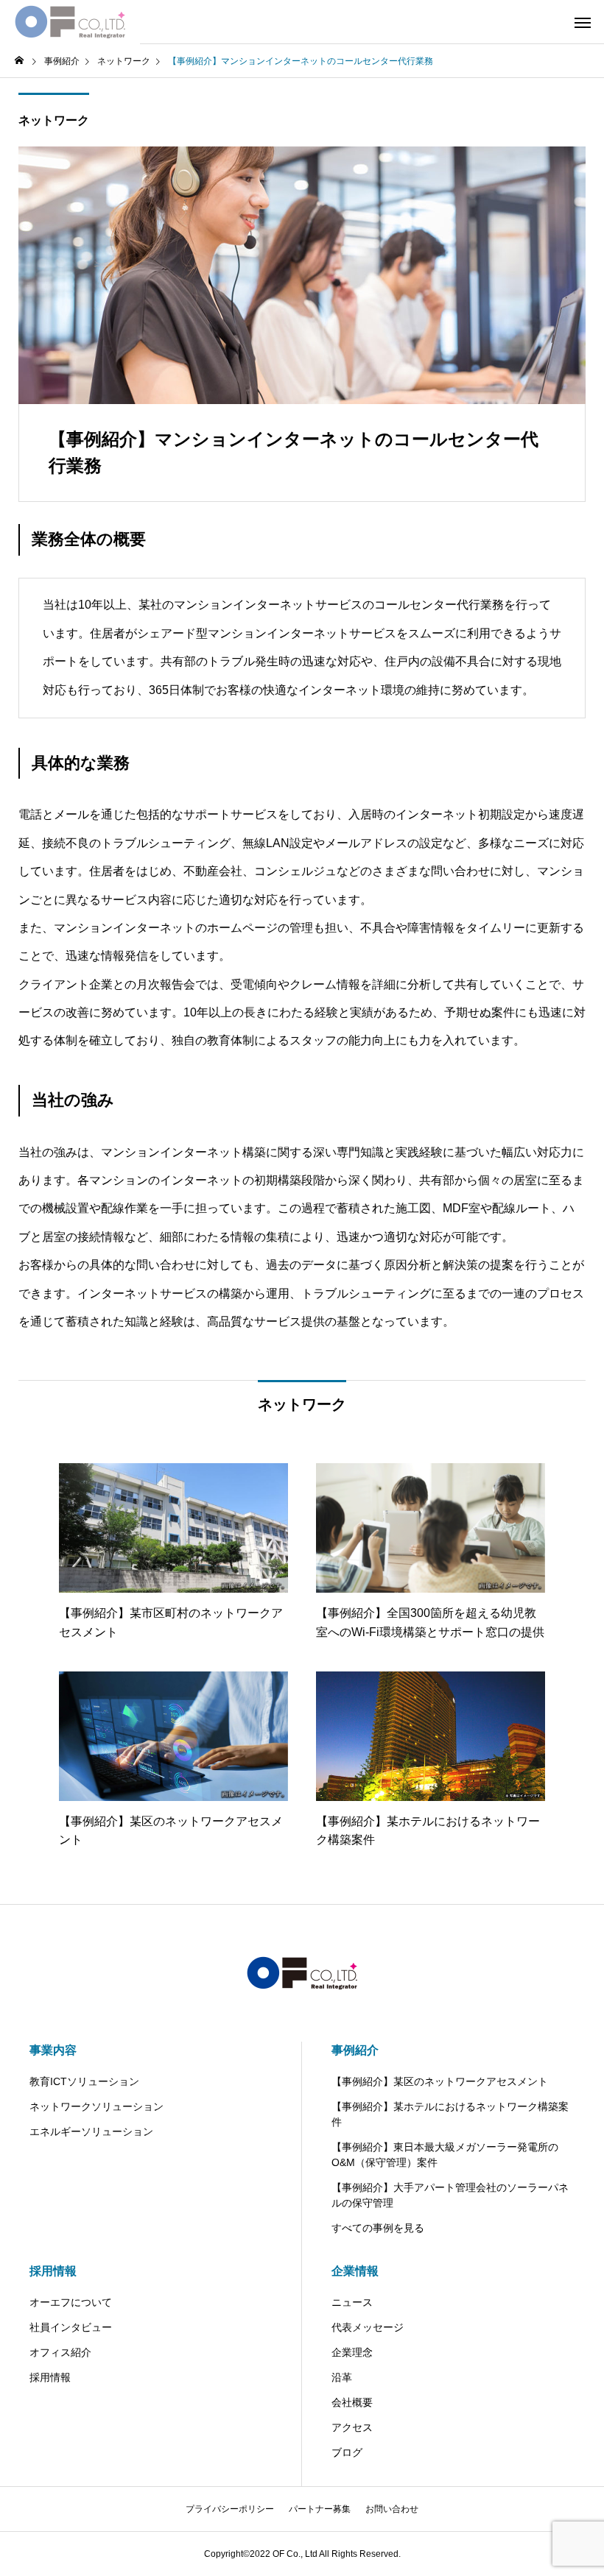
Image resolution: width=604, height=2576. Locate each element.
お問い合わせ (392, 2509)
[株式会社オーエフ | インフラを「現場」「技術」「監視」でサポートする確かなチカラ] (70, 22)
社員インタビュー (71, 2327)
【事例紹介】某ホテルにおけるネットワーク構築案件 (450, 2114)
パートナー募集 (320, 2509)
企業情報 (355, 2271)
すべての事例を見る (378, 2228)
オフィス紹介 (60, 2352)
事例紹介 (355, 2050)
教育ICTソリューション (84, 2081)
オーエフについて (71, 2302)
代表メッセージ (368, 2327)
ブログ (347, 2452)
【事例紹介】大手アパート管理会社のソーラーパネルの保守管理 (450, 2195)
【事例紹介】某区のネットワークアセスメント (440, 2081)
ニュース (352, 2302)
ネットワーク (54, 120)
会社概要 (352, 2402)
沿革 (342, 2377)
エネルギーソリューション (91, 2131)
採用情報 (53, 2271)
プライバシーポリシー (230, 2509)
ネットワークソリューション (96, 2106)
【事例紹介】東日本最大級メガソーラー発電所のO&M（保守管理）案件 (445, 2155)
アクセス (352, 2427)
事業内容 (53, 2050)
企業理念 (352, 2352)
